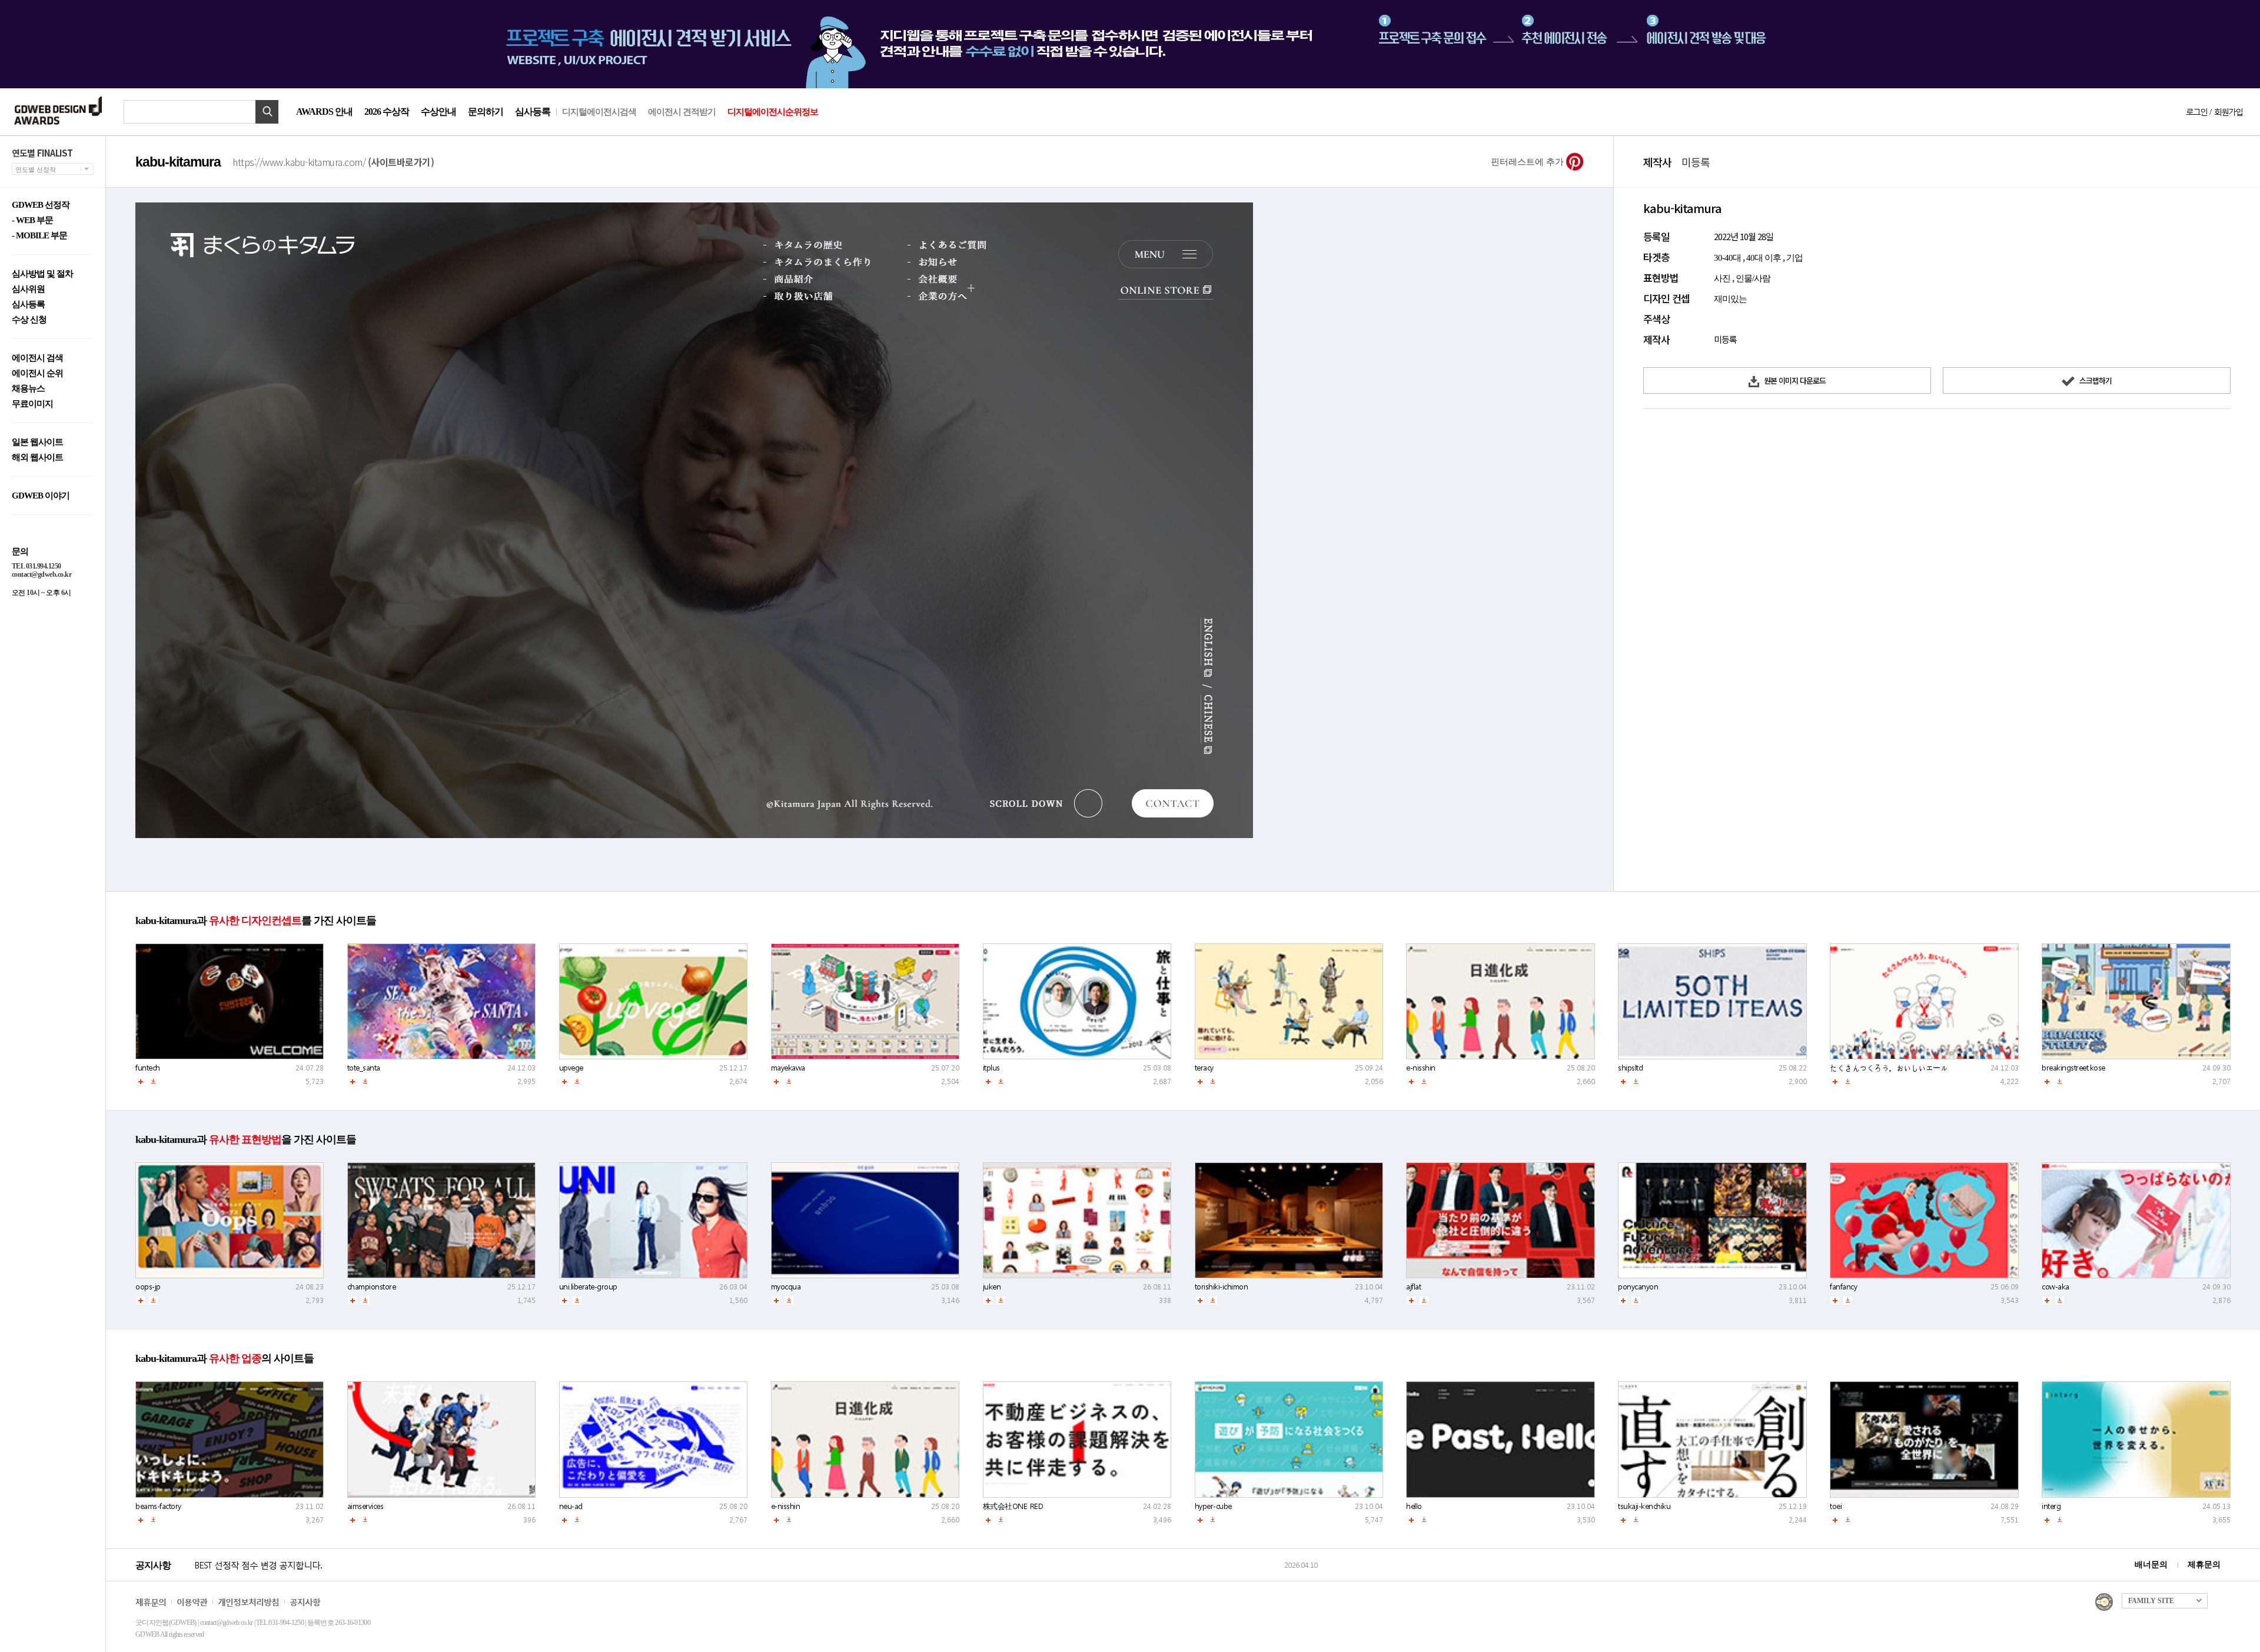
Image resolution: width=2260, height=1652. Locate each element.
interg (2051, 1506)
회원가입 (2228, 112)
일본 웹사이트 (37, 442)
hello (1414, 1506)
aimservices (365, 1506)
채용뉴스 (28, 389)
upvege (571, 1068)
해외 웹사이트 (37, 458)
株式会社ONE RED (1013, 1506)
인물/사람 (1753, 278)
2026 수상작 (387, 112)
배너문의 (2151, 1565)
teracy (1204, 1068)
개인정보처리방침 (248, 1602)
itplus (991, 1068)
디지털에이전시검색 (599, 112)
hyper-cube (1213, 1506)
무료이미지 (32, 404)
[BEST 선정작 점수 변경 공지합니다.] (737, 1577)
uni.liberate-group (588, 1287)
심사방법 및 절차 (42, 274)
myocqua (786, 1287)
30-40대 (1727, 258)
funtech (148, 1068)
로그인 (2196, 112)
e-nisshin (1421, 1068)
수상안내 (438, 112)
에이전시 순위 (37, 373)
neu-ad (571, 1506)
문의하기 (486, 112)
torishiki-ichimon (1222, 1287)
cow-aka (2055, 1287)
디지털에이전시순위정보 (773, 112)
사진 (1722, 278)
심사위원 (28, 289)
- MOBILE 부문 (39, 236)
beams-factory (158, 1506)
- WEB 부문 (32, 220)
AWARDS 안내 (324, 112)
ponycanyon (1638, 1287)
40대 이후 (1764, 258)
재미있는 (1730, 299)
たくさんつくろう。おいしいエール (1889, 1068)
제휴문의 (2204, 1565)
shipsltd (1630, 1068)
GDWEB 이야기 (41, 496)
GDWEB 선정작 (41, 205)
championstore (372, 1287)
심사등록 (533, 112)
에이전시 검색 (37, 358)
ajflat (1413, 1287)
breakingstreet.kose (2073, 1068)
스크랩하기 (2095, 380)
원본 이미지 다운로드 (1794, 380)
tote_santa (364, 1068)
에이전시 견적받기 (682, 112)
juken (992, 1287)
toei (1836, 1506)
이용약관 (192, 1602)
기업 (1794, 258)
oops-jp (148, 1287)
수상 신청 (29, 320)
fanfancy (1843, 1287)
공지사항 (305, 1602)
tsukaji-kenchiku (1644, 1506)
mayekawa (788, 1068)
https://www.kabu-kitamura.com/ (333, 162)
